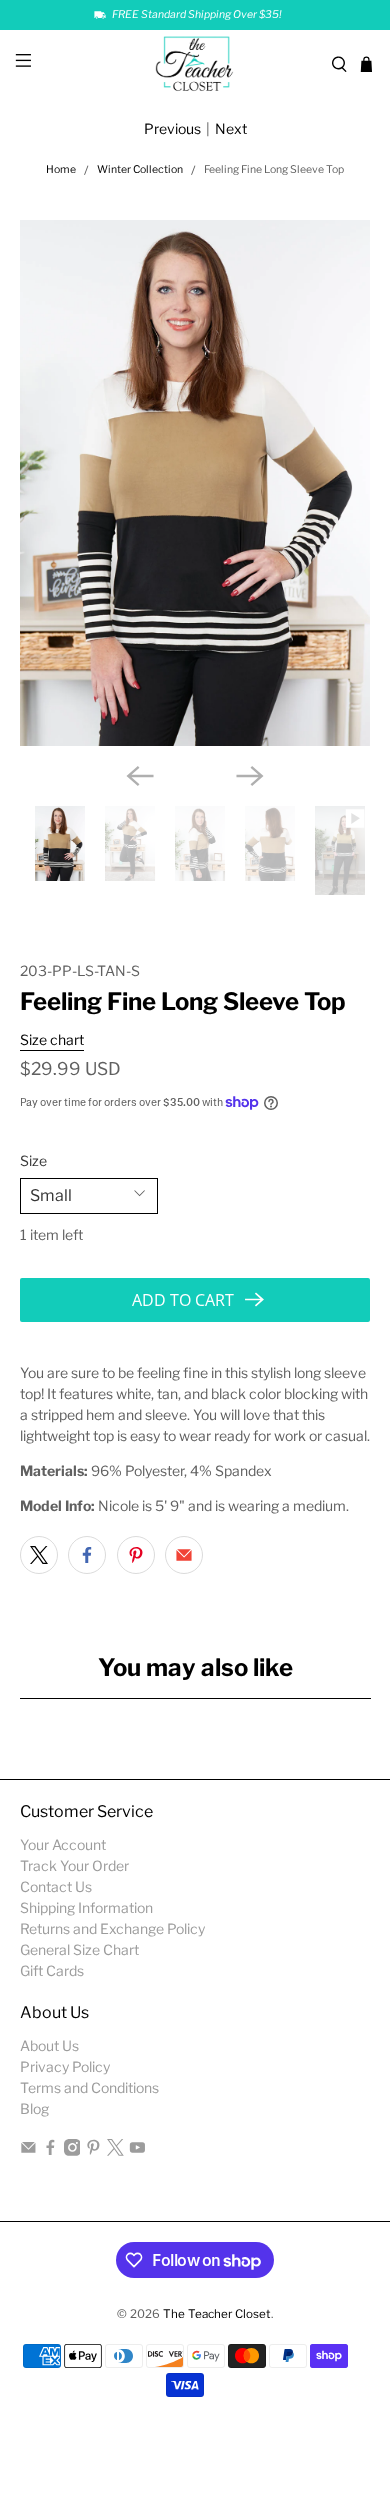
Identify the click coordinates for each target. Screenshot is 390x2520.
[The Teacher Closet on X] (115, 2150)
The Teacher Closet (217, 2314)
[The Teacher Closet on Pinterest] (93, 2150)
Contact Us (56, 1886)
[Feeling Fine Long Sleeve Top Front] (195, 483)
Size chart (52, 1039)
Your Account (63, 1844)
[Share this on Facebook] (87, 1555)
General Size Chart (79, 1949)
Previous (172, 128)
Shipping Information (86, 1907)
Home (61, 170)
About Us (49, 2045)
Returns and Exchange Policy (112, 1928)
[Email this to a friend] (184, 1555)
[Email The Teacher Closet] (28, 2150)
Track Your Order (74, 1865)
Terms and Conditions (89, 2087)
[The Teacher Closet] (195, 64)
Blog (34, 2108)
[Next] (250, 776)
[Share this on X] (39, 1555)
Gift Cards (52, 1970)
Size (33, 1160)
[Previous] (140, 776)
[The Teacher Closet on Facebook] (50, 2150)
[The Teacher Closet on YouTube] (137, 2150)
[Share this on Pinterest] (136, 1555)
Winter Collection (140, 170)
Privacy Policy (65, 2066)
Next (231, 128)
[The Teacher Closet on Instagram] (72, 2150)
